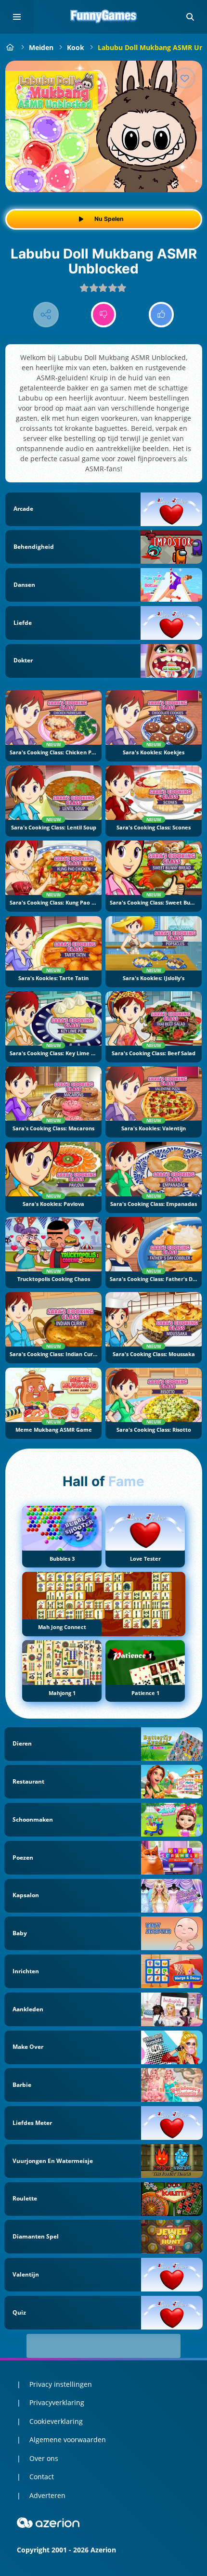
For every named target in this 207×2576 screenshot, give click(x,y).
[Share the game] (46, 315)
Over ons (44, 2458)
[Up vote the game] (162, 315)
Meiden (41, 47)
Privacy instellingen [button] (61, 2384)
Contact (42, 2477)
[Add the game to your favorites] (185, 78)
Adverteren (47, 2495)
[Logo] (103, 17)
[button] (190, 17)
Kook (76, 47)
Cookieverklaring (56, 2421)
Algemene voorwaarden (68, 2440)
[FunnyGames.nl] (10, 47)
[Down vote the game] (104, 315)
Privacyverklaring (57, 2402)
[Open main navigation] (17, 17)
